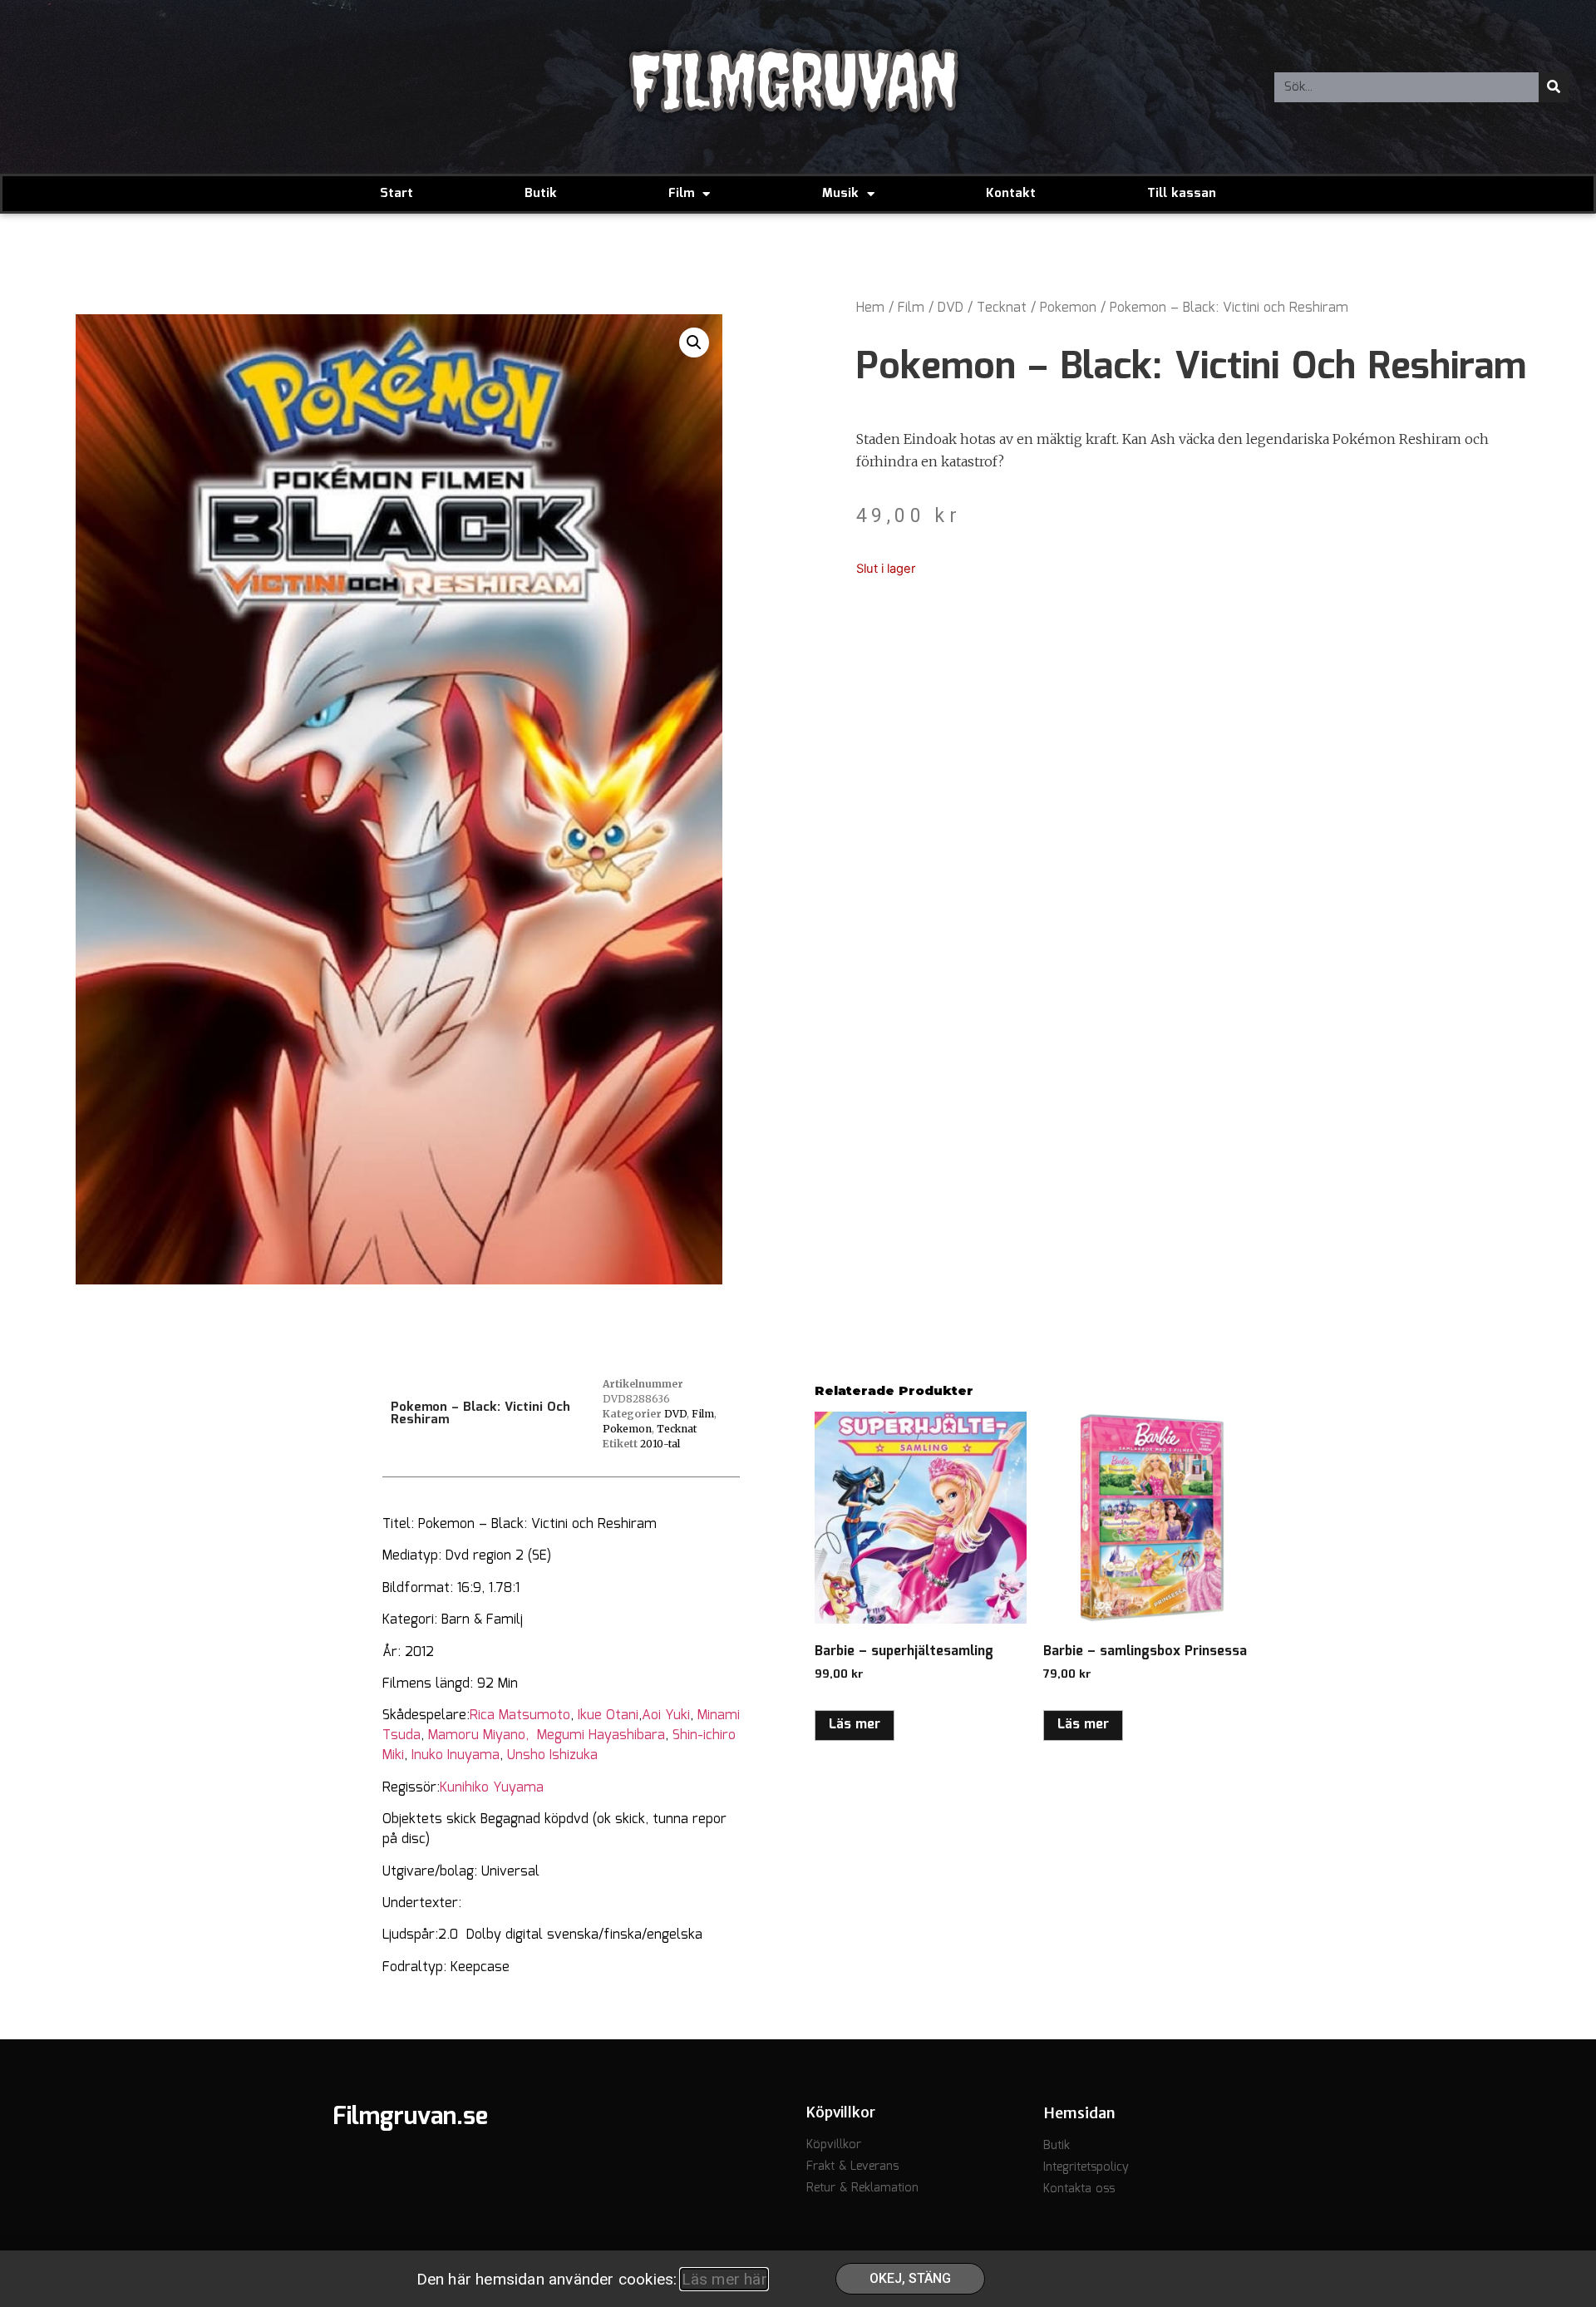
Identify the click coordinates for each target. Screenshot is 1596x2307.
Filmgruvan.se (410, 2117)
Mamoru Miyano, (483, 1735)
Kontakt (1011, 194)
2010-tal (660, 1444)
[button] (694, 343)
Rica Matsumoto (520, 1715)
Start (397, 194)
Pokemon (1068, 308)
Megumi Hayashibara (601, 1735)
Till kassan (1182, 194)
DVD (951, 308)
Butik (541, 194)
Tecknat (1002, 308)
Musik (840, 194)
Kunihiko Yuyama (492, 1788)
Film (681, 194)
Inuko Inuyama (456, 1755)
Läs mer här (724, 2279)
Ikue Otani (608, 1715)
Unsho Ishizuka (552, 1755)
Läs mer (855, 1725)
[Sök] (1554, 87)
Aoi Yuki (666, 1715)
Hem (870, 308)
